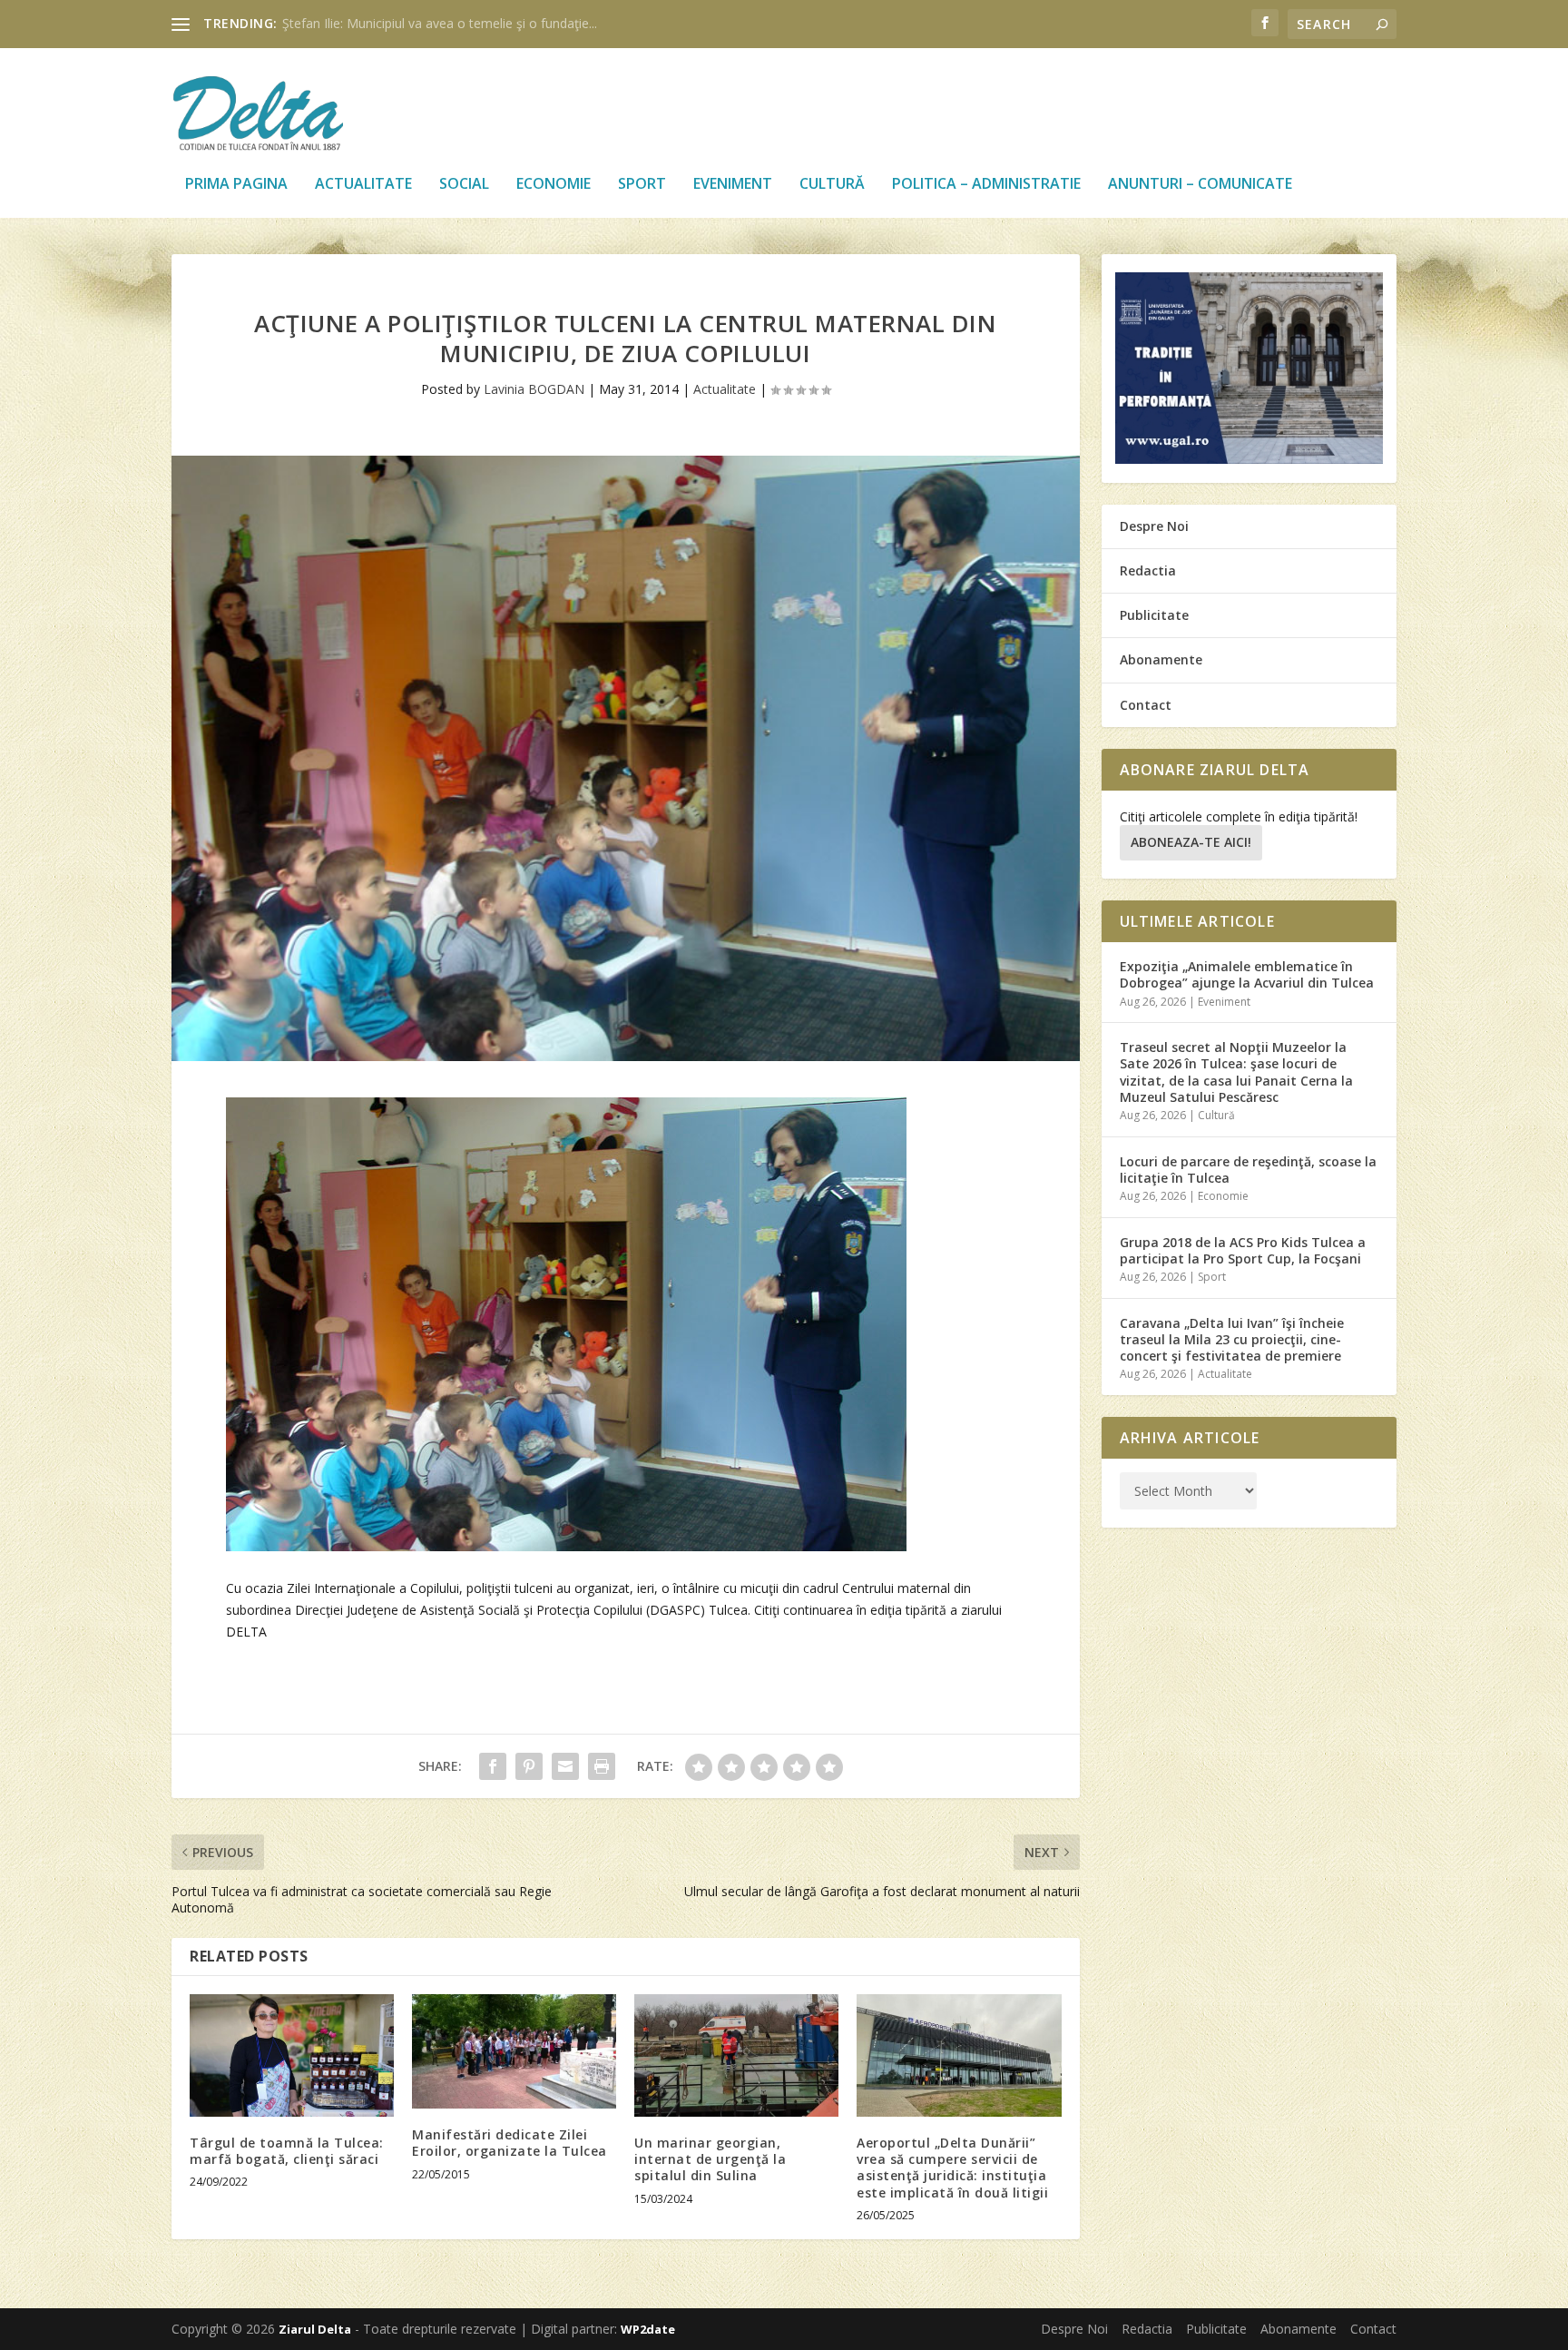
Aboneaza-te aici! (1191, 842)
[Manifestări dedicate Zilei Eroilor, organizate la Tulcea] (514, 2051)
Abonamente (1161, 659)
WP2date (648, 2329)
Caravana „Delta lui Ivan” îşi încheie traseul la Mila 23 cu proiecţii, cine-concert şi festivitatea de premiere (1232, 1339)
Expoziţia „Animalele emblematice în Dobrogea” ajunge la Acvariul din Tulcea (1247, 974)
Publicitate (1154, 615)
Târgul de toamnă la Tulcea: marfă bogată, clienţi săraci (287, 2151)
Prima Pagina (236, 185)
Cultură (832, 185)
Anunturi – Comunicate (1200, 185)
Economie (554, 185)
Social (464, 185)
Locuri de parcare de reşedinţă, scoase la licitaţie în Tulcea (1248, 1170)
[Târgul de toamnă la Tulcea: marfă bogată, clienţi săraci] (292, 2055)
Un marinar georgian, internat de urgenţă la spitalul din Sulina (710, 2159)
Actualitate (363, 185)
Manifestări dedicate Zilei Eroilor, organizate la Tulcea (510, 2143)
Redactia (1148, 570)
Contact (1146, 705)
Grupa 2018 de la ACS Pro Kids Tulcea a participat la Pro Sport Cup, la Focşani (1243, 1250)
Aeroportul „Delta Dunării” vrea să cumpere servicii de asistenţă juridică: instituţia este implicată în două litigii (952, 2168)
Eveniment (733, 185)
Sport (642, 185)
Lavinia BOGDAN (534, 389)
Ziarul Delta (315, 2329)
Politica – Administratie (986, 185)
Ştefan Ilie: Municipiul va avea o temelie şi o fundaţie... (440, 23)
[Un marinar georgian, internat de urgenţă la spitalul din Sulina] (736, 2055)
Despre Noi (1154, 526)
